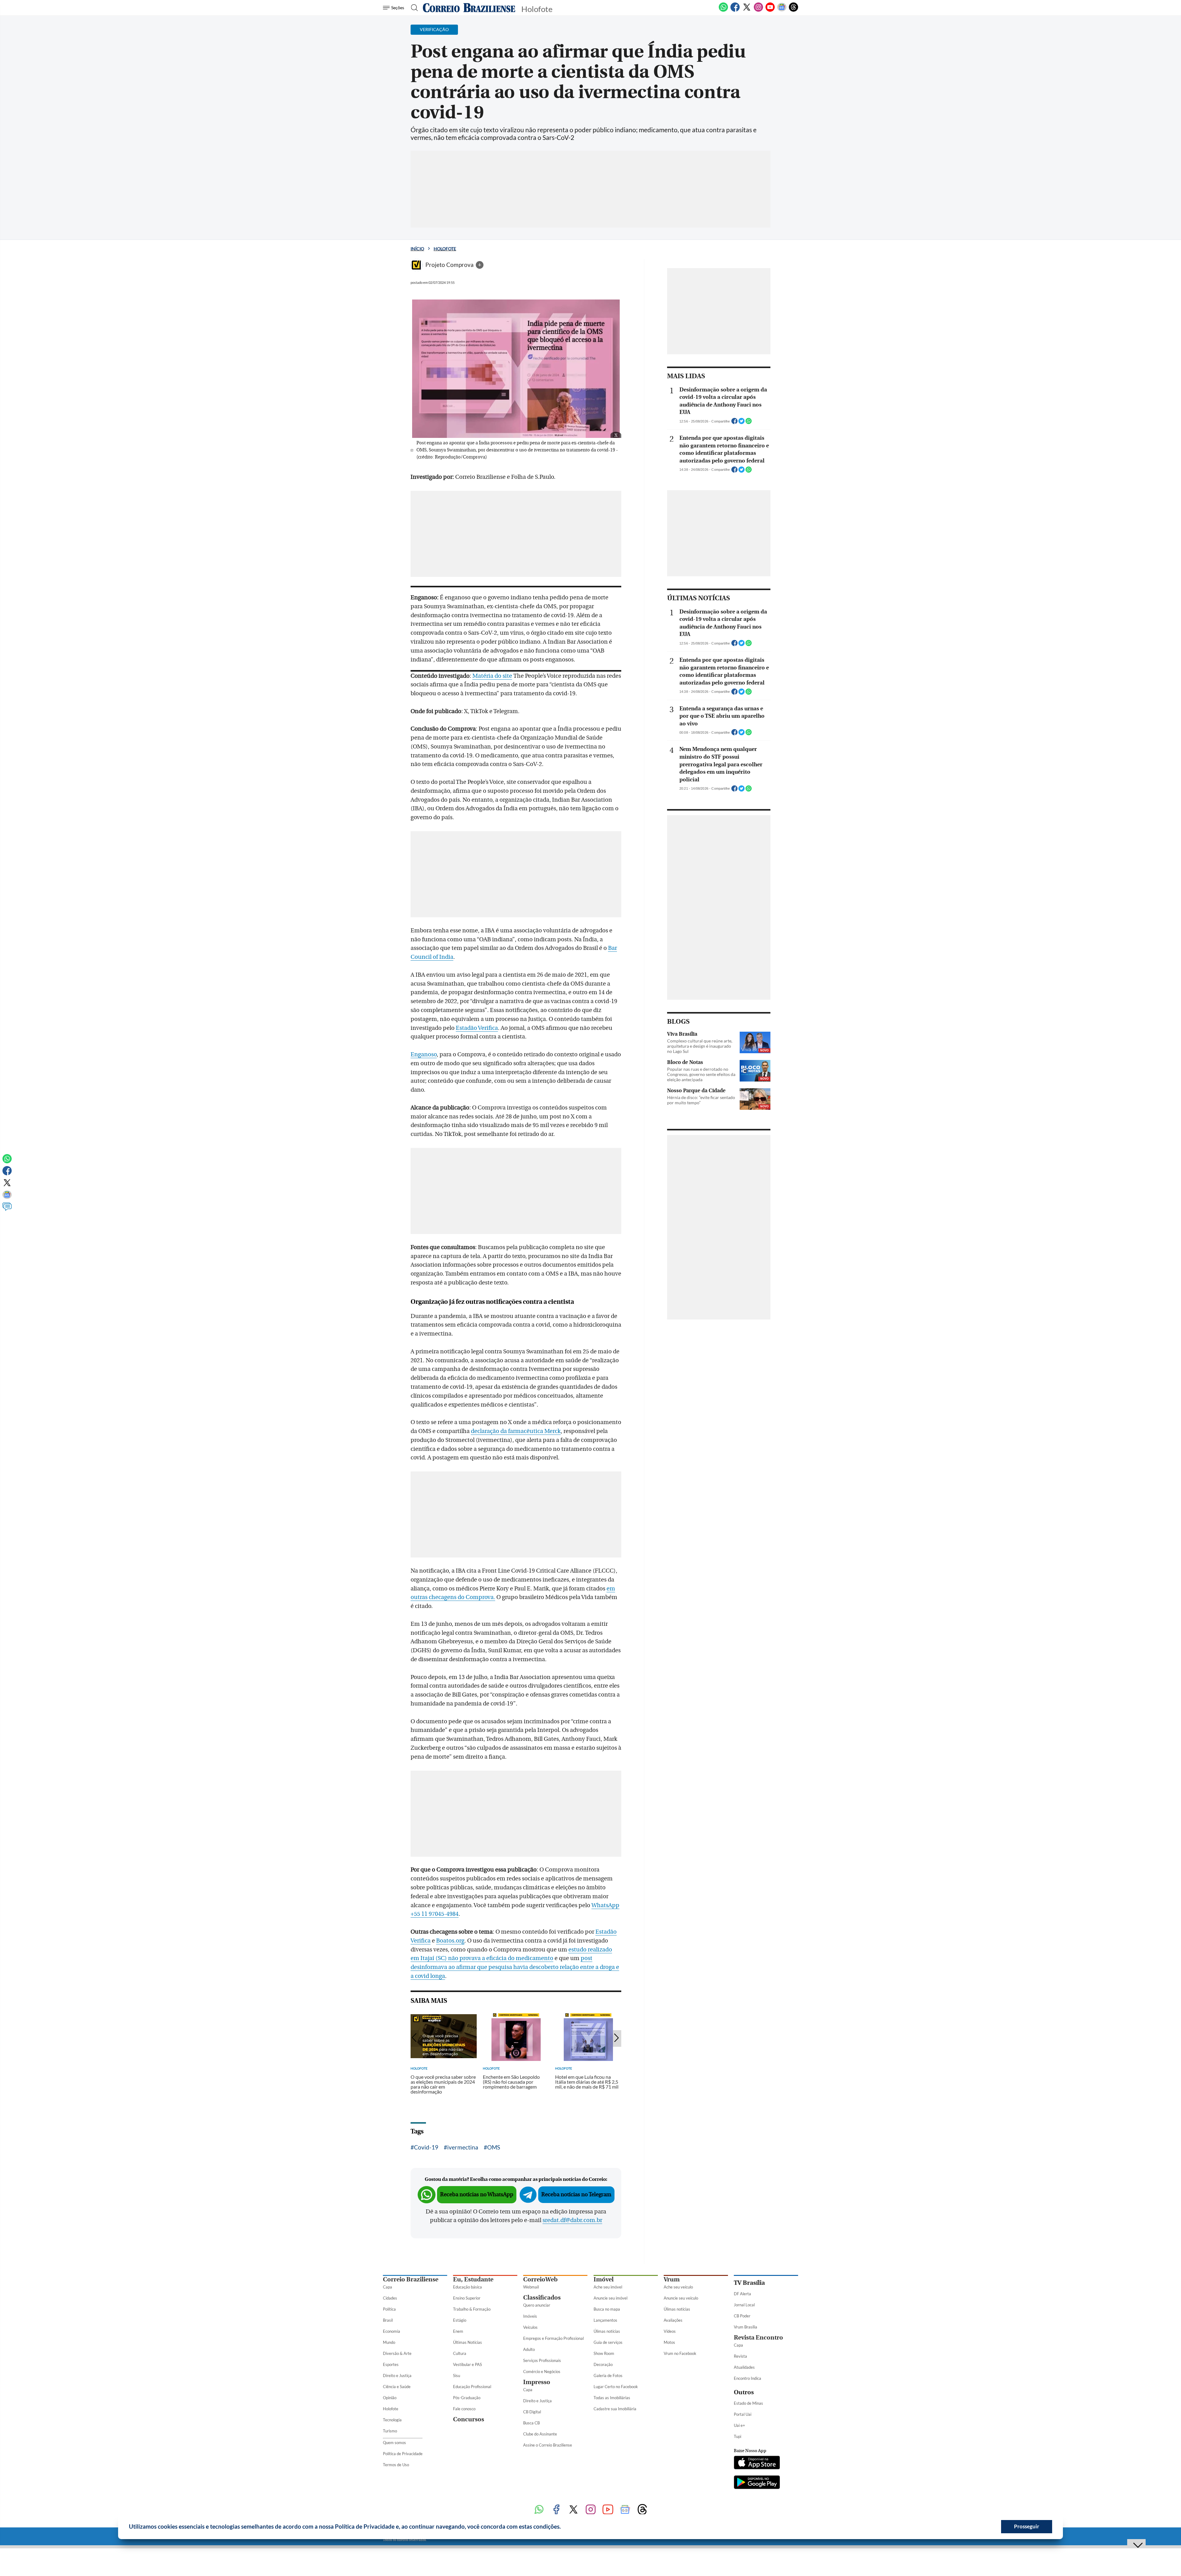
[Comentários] (7, 1209)
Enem (458, 2331)
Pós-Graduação (467, 2398)
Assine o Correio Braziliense (548, 2445)
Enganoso (424, 1054)
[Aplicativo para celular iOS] (757, 2463)
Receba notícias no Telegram (576, 2195)
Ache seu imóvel (608, 2287)
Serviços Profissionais (542, 2360)
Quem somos (394, 2443)
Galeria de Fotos (608, 2376)
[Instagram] (758, 10)
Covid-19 (426, 2147)
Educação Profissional (472, 2387)
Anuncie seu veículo (681, 2298)
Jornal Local (744, 2305)
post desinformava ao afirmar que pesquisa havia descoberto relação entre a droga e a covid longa (515, 1967)
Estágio (460, 2320)
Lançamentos (605, 2320)
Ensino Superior (467, 2298)
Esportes (391, 2364)
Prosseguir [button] (1027, 2526)
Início (417, 249)
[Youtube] (770, 10)
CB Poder (742, 2316)
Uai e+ (740, 2425)
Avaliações (673, 2320)
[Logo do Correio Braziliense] (469, 8)
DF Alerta (742, 2294)
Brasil (388, 2320)
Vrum (672, 2279)
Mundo (389, 2342)
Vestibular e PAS (467, 2364)
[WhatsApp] (723, 10)
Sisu (457, 2376)
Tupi (738, 2436)
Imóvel (604, 2279)
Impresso (537, 2382)
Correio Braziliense (411, 2279)
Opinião (390, 2398)
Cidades (390, 2298)
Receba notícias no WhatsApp (477, 2195)
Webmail (531, 2287)
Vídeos (670, 2331)
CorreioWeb (540, 2279)
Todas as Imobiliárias (612, 2398)
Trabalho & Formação (472, 2309)
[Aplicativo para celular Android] (757, 2483)
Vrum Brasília (746, 2327)
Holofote (445, 249)
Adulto (529, 2349)
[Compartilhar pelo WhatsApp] (749, 423)
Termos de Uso (396, 2465)
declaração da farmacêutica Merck (516, 1431)
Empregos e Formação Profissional (553, 2338)
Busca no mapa (607, 2309)
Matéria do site (492, 676)
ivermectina (463, 2147)
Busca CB (531, 2423)
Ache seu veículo (678, 2287)
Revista (740, 2356)
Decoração (603, 2364)
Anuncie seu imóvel (610, 2298)
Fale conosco (464, 2409)
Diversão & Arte (397, 2353)
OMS (494, 2147)
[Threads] (793, 10)
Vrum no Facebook (680, 2353)
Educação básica (467, 2287)
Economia (392, 2331)
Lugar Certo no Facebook (616, 2387)
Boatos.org (450, 1941)
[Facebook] (735, 10)
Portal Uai (743, 2414)
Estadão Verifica (477, 1028)
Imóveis (530, 2316)
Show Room (604, 2353)
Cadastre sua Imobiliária (615, 2409)
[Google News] (782, 10)
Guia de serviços (608, 2342)
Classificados (542, 2298)
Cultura (460, 2353)
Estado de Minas (748, 2403)
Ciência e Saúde (397, 2387)
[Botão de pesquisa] (413, 8)
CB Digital (532, 2412)
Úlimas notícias (607, 2331)
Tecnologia (392, 2420)
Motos (669, 2342)
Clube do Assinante (540, 2434)
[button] (563, 2527)
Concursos (469, 2419)
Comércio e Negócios (542, 2372)
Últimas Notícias (467, 2342)
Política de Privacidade (403, 2454)
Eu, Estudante (473, 2279)
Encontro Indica (748, 2378)
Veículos (530, 2327)
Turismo (390, 2431)
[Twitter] (747, 10)
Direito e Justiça (397, 2376)
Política (389, 2309)
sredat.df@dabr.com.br (572, 2220)
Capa (388, 2287)
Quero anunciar (537, 2305)
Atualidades (744, 2367)
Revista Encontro (758, 2338)
